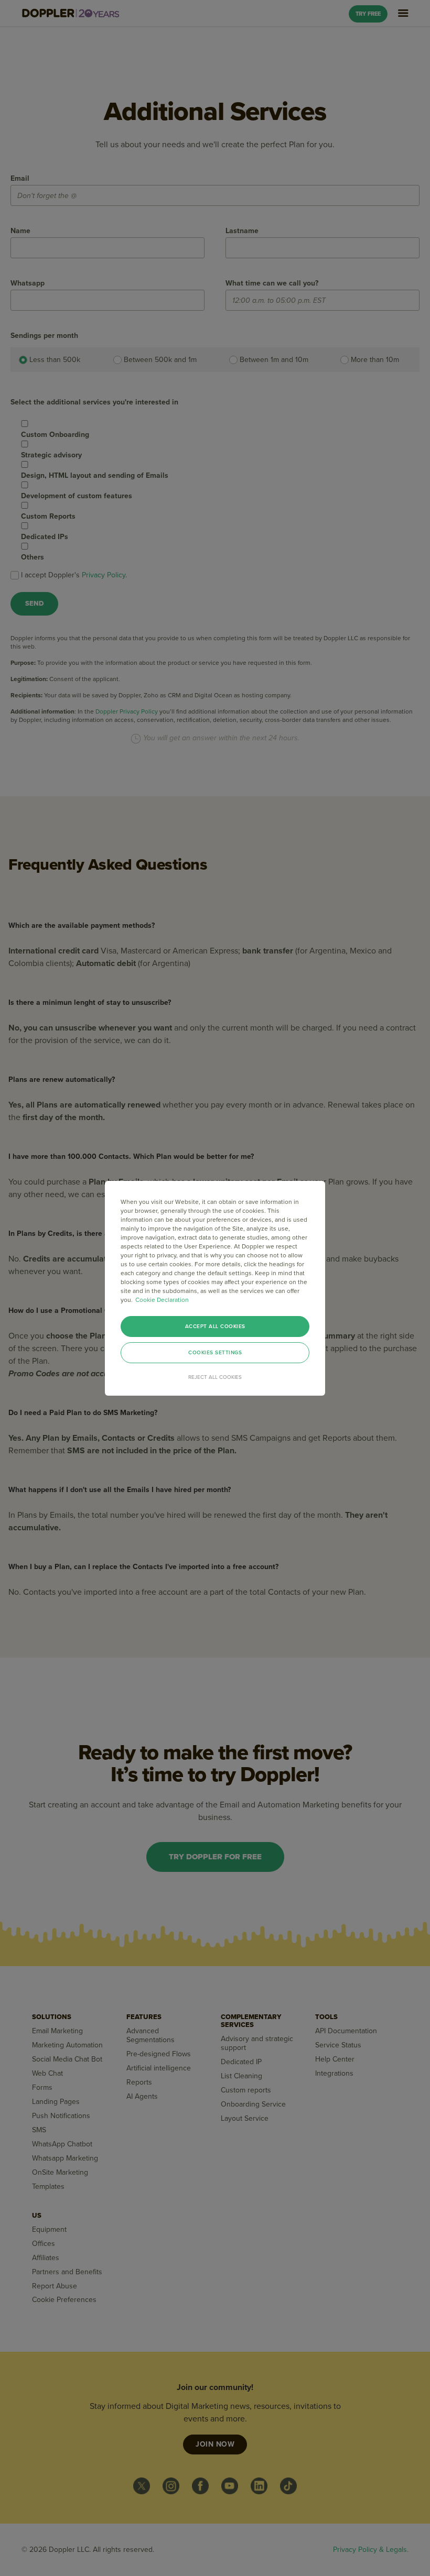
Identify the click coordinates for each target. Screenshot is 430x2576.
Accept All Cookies (215, 1327)
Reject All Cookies (215, 1377)
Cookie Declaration (162, 1300)
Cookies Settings (215, 1353)
